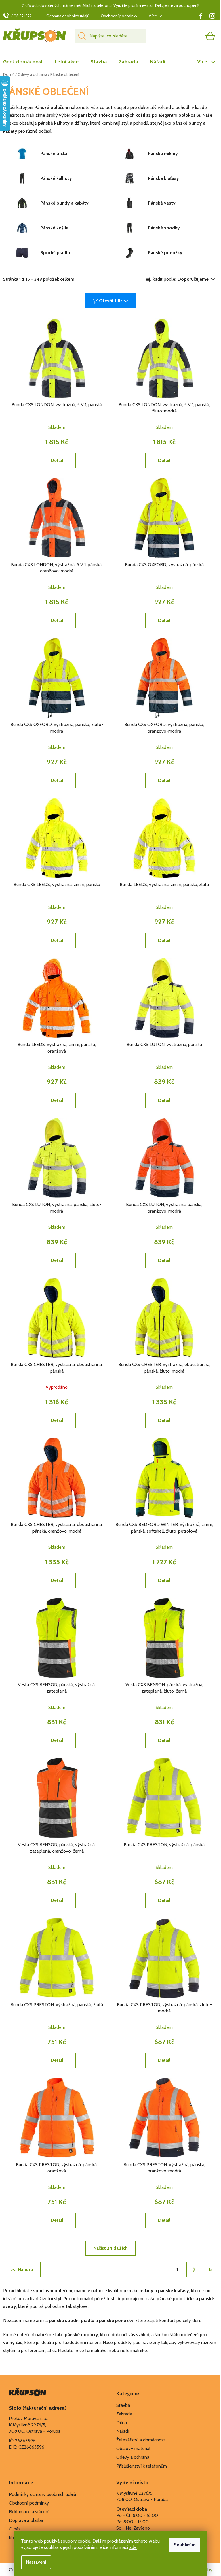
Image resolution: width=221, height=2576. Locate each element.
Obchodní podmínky (119, 16)
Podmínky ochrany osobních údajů (42, 2494)
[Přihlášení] (188, 36)
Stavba (123, 2405)
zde (133, 2547)
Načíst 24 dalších (110, 2248)
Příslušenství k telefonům (142, 2466)
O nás (15, 2529)
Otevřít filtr (110, 301)
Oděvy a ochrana (133, 2457)
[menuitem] (26, 62)
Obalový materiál (133, 2448)
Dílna (122, 2423)
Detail (57, 460)
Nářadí (123, 2431)
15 (211, 2269)
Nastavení (36, 2562)
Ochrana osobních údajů (68, 16)
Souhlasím (185, 2545)
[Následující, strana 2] (194, 2270)
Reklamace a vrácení (29, 2512)
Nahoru (25, 2269)
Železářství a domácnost (141, 2440)
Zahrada (124, 2414)
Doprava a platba (26, 2520)
